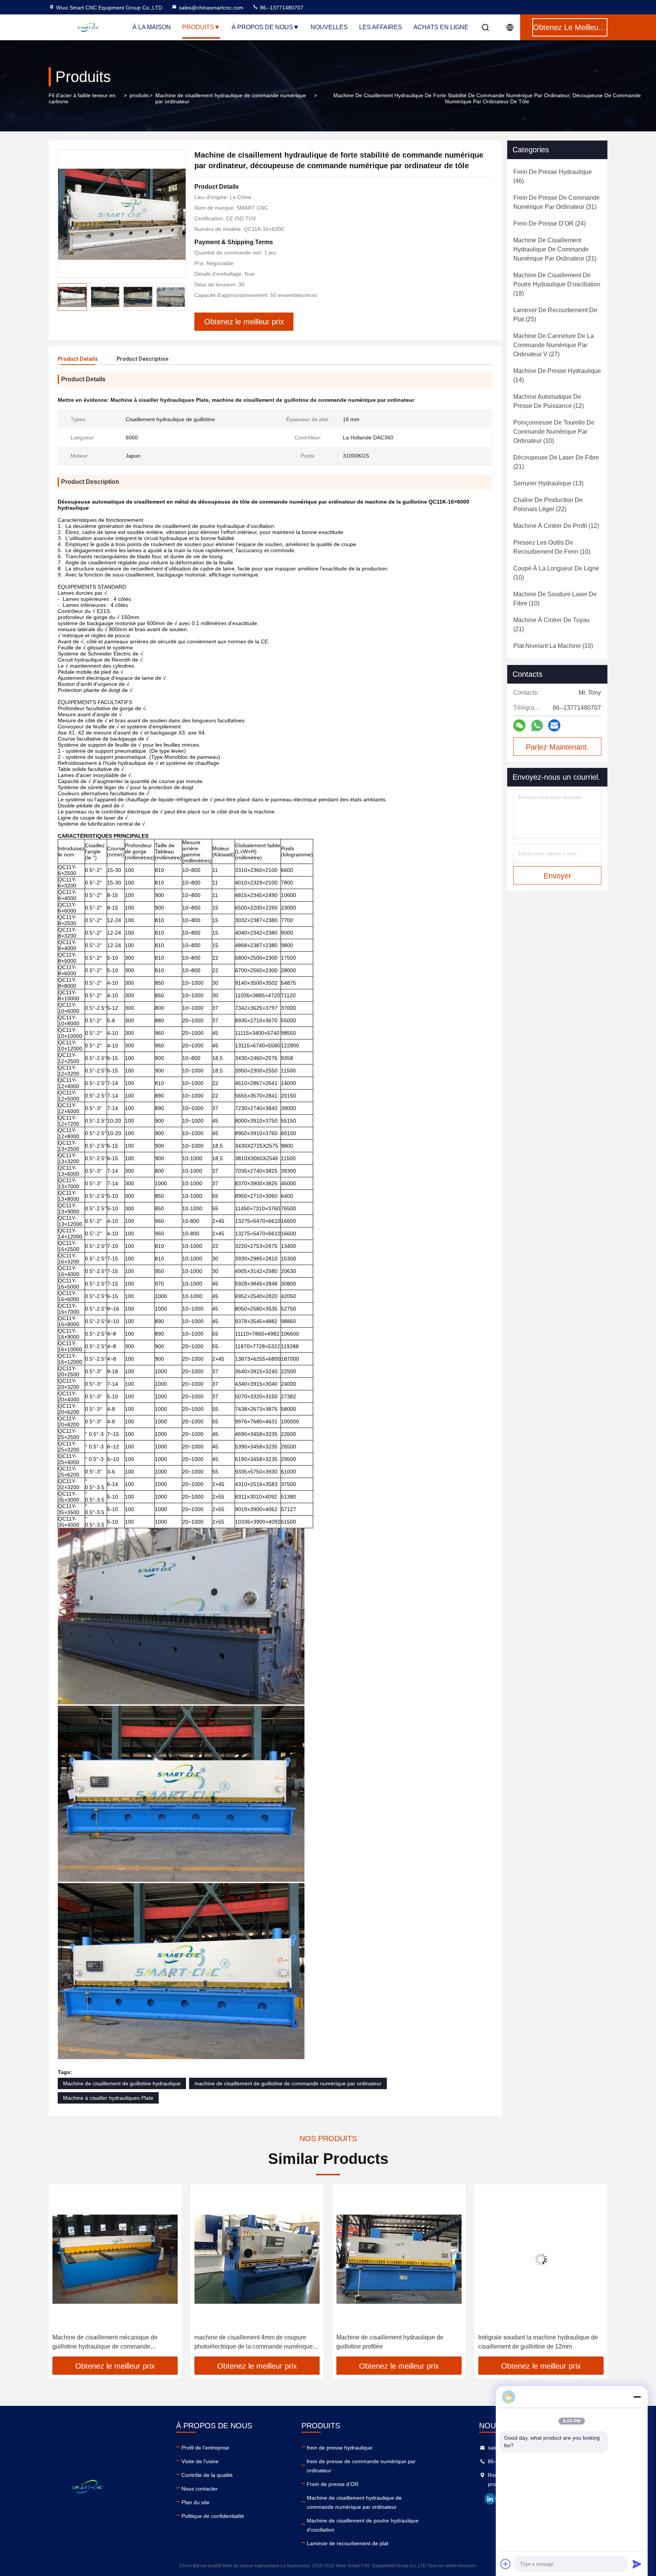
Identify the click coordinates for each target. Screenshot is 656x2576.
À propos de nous (262, 27)
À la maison (152, 27)
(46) (553, 176)
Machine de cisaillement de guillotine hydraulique (122, 2083)
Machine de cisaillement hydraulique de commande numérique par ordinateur (231, 98)
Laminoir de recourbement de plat (348, 2543)
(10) (554, 432)
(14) (557, 375)
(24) (550, 223)
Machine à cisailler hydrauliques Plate (108, 2098)
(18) (557, 284)
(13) (548, 483)
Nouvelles (329, 27)
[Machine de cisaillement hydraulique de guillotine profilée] (257, 2259)
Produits (198, 27)
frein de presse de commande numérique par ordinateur (361, 2466)
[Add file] (506, 2564)
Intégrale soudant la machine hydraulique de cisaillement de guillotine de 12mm (396, 2342)
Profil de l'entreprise (205, 2448)
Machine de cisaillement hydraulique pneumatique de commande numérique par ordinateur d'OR (536, 2343)
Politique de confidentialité (213, 2516)
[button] (62, 2273)
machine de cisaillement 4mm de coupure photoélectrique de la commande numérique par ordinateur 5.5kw (112, 2343)
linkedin (490, 2499)
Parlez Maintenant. (557, 747)
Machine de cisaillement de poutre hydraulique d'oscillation (363, 2525)
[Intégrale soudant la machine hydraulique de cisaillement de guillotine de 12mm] (399, 2259)
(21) (555, 249)
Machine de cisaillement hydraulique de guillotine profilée (248, 2342)
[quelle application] (537, 726)
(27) (553, 345)
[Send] (637, 2564)
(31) (557, 202)
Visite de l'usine (200, 2461)
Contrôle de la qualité (207, 2475)
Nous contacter (200, 2489)
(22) (548, 505)
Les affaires (381, 27)
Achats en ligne (441, 27)
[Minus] (637, 2397)
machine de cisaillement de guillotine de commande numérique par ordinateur (288, 2083)
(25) (555, 315)
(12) (549, 401)
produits (139, 95)
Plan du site (196, 2502)
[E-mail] (554, 725)
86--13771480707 (281, 8)
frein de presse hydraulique (340, 2448)
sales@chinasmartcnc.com (211, 8)
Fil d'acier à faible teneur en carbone (82, 98)
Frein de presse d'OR (333, 2484)
